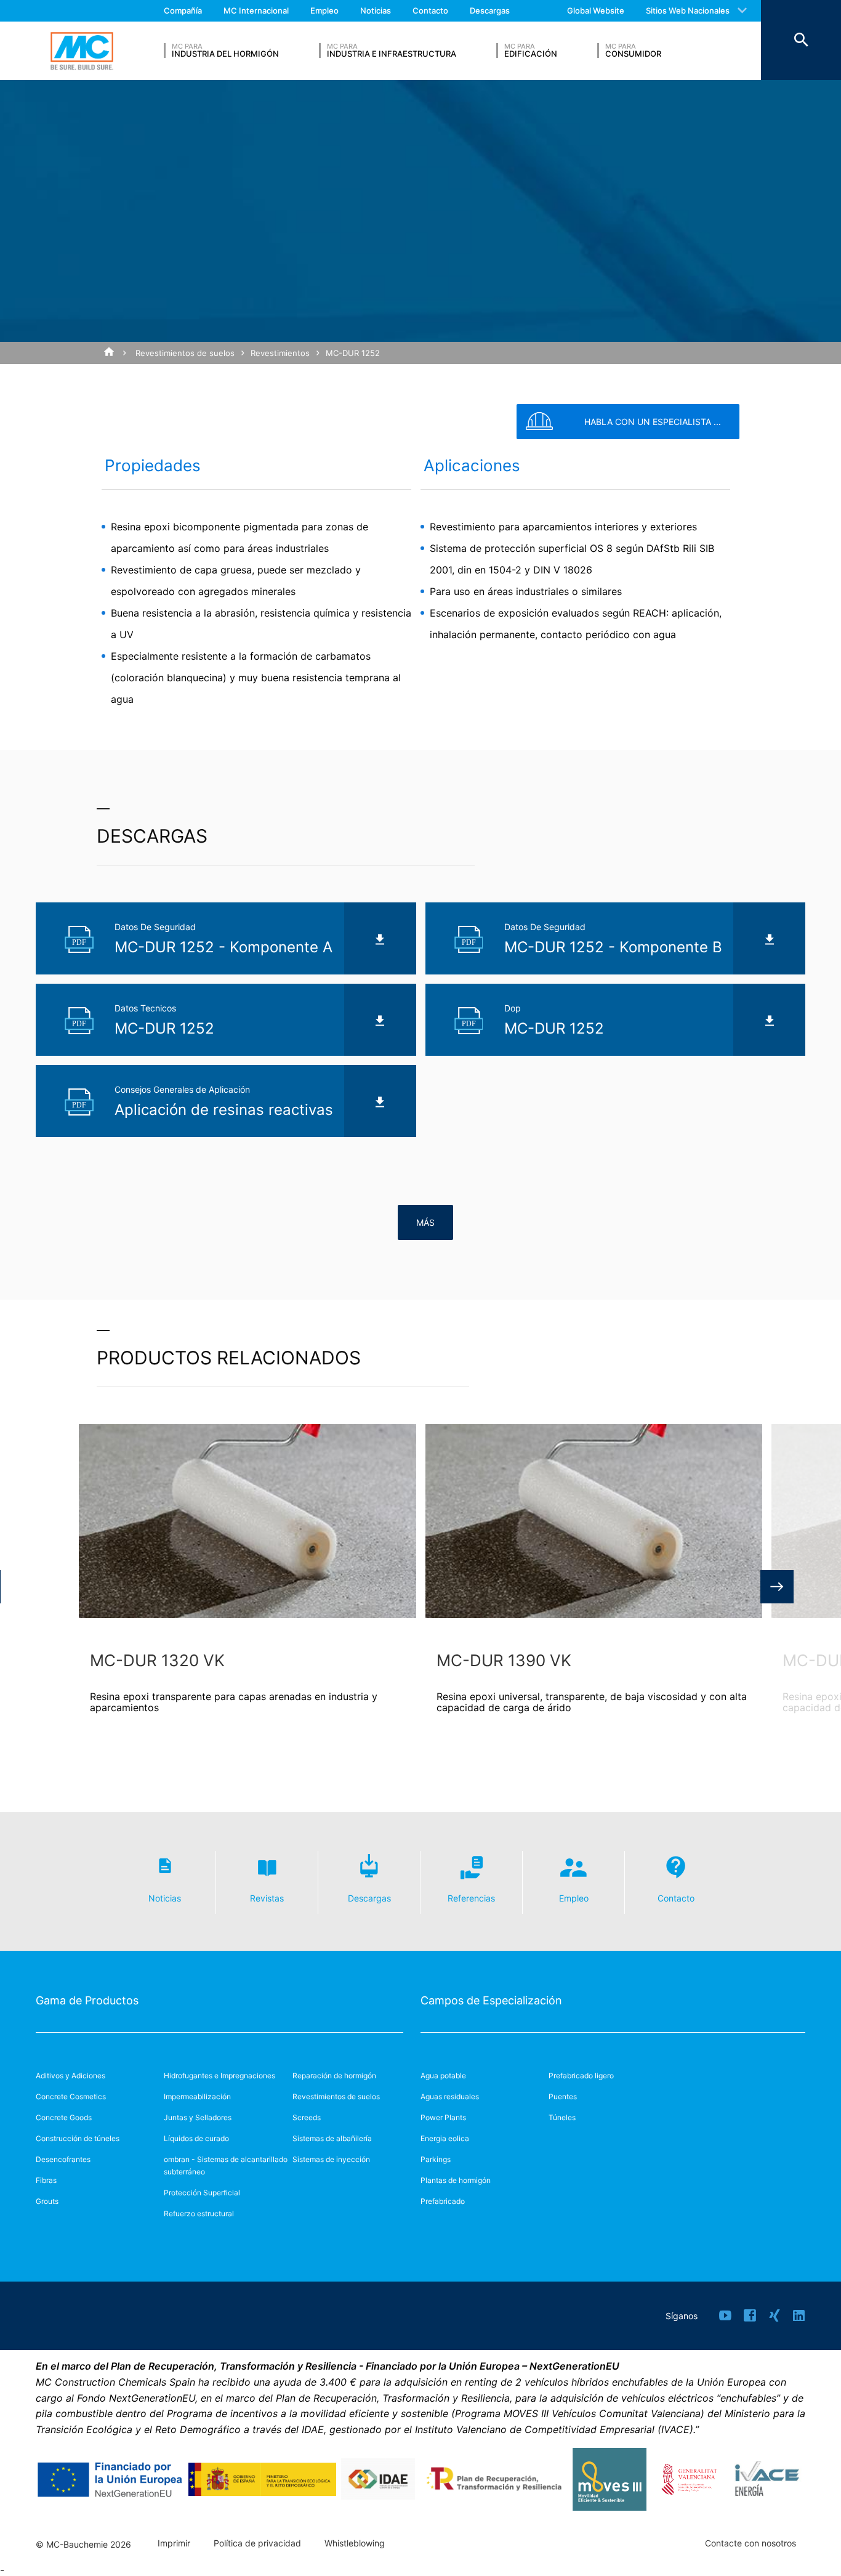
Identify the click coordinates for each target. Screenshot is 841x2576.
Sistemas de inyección (331, 2159)
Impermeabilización (197, 2096)
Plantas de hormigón (456, 2180)
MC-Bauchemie (82, 51)
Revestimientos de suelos (185, 353)
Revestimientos (280, 353)
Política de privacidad (257, 2543)
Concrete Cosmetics (71, 2096)
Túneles (562, 2117)
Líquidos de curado (196, 2138)
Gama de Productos (87, 2000)
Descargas (490, 10)
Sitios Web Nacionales (688, 10)
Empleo (324, 10)
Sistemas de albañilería (332, 2138)
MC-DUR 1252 (353, 353)
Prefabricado (443, 2201)
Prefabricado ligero (581, 2076)
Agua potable (443, 2076)
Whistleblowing (355, 2543)
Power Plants (443, 2117)
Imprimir (174, 2543)
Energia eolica (445, 2138)
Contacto (430, 10)
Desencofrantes (63, 2159)
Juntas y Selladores (198, 2117)
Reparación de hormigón (334, 2076)
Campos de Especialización (491, 2000)
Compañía (183, 10)
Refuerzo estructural (199, 2213)
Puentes (563, 2096)
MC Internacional (256, 10)
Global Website (596, 10)
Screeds (307, 2117)
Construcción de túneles (78, 2138)
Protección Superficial (202, 2193)
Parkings (436, 2159)
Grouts (47, 2201)
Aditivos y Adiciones (70, 2076)
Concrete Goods (64, 2117)
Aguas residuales (450, 2096)
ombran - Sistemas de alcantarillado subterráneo (226, 2165)
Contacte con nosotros (750, 2543)
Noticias (376, 10)
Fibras (46, 2180)
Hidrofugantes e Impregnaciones (219, 2076)
